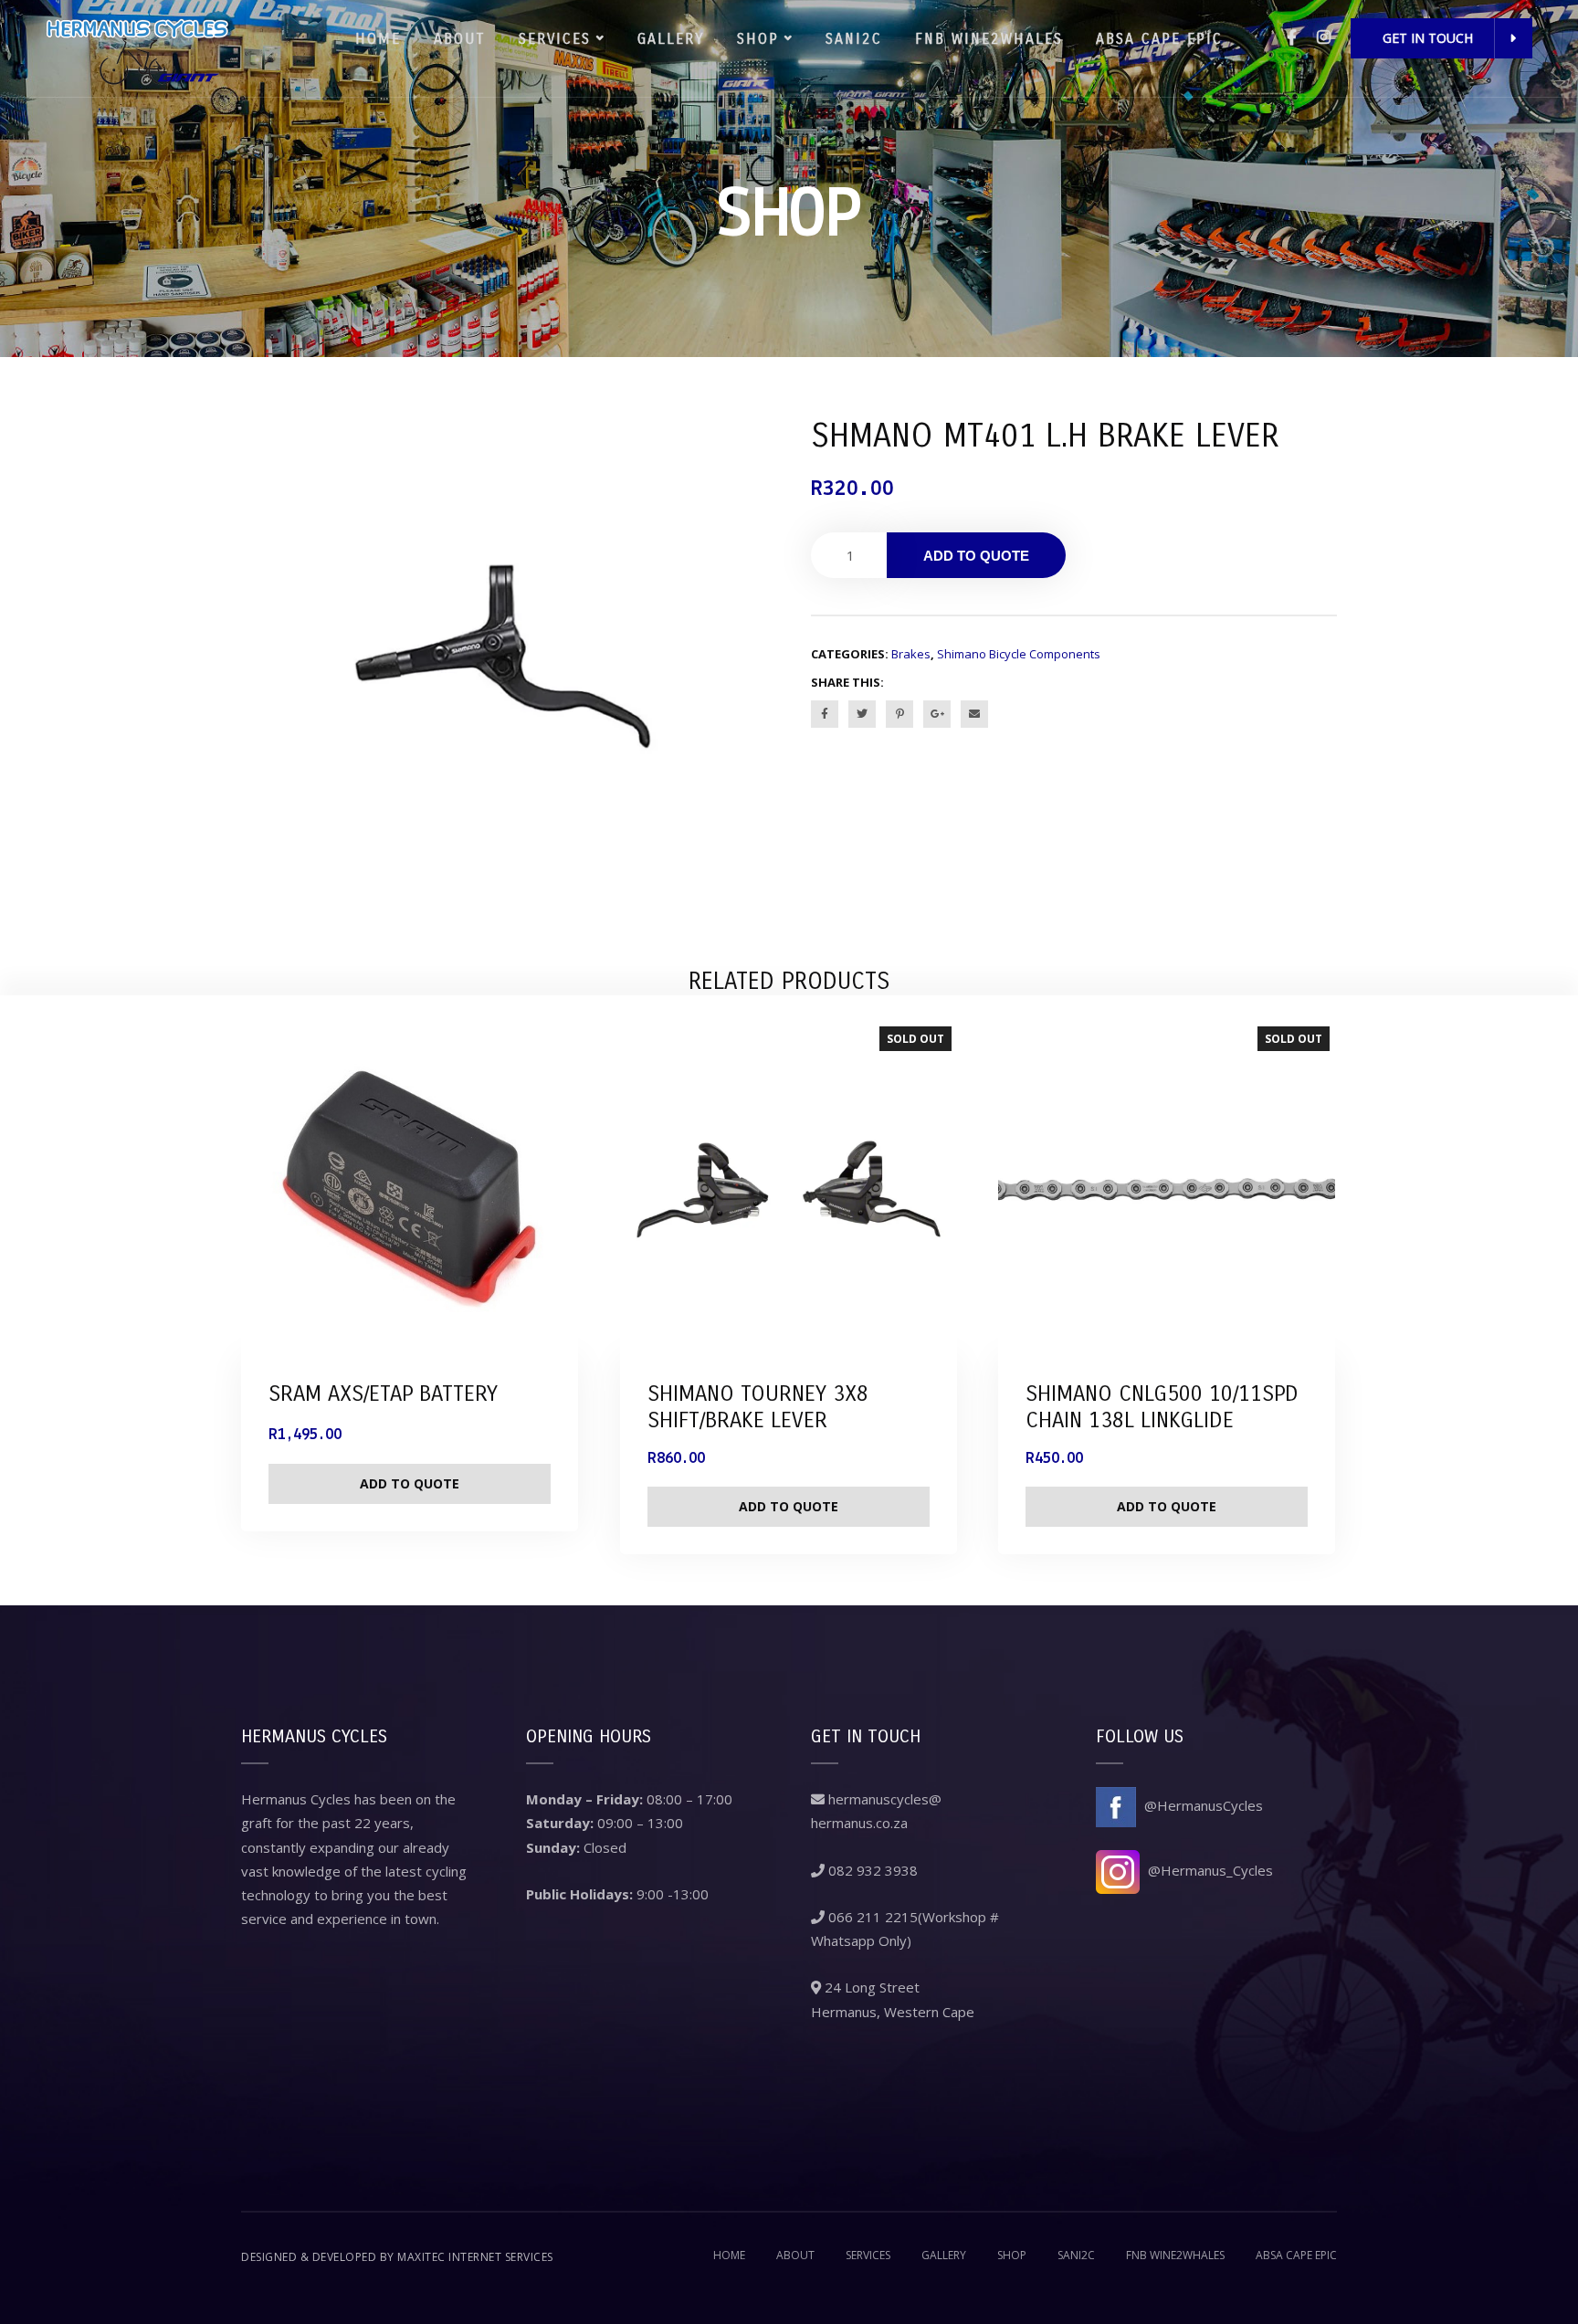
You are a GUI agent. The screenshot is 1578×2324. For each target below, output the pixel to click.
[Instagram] (1324, 37)
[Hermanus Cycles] (137, 48)
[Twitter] (862, 714)
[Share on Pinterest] (899, 714)
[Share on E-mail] (974, 714)
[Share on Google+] (937, 714)
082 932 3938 (871, 1870)
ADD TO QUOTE (976, 556)
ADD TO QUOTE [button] (410, 1483)
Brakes (911, 654)
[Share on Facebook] (825, 714)
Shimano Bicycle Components (1019, 654)
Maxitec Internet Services (475, 2257)
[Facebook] (1292, 37)
